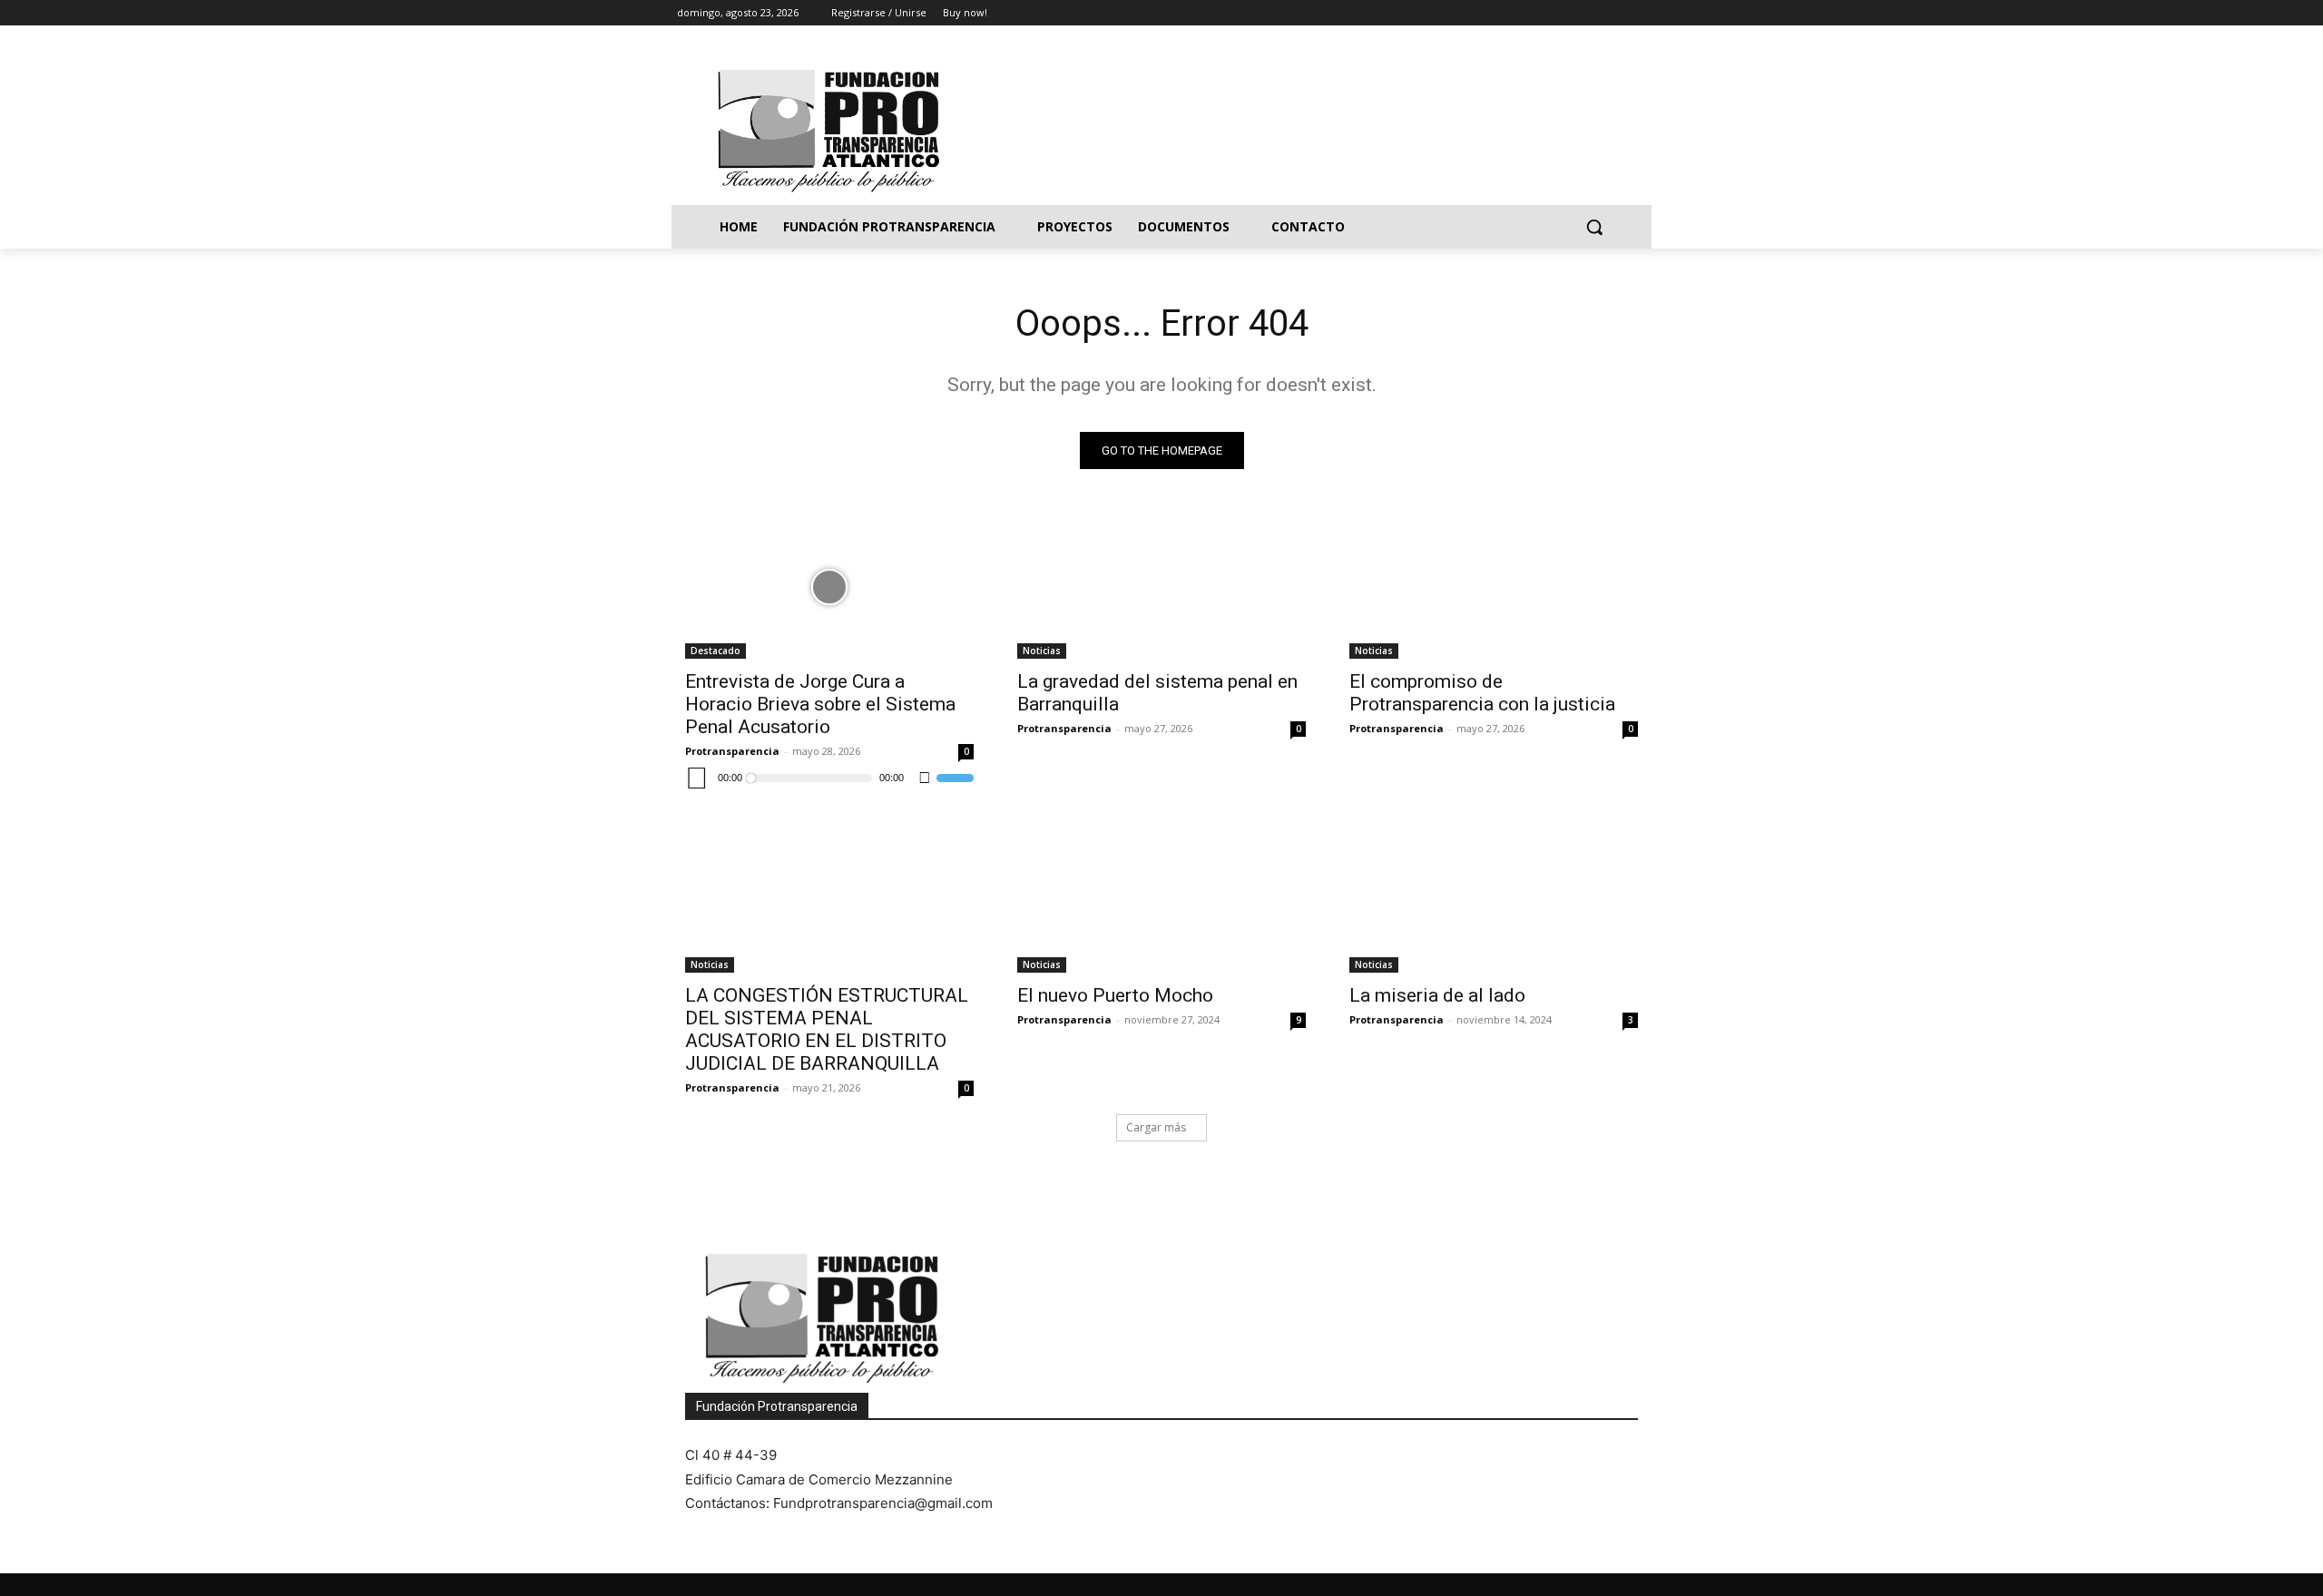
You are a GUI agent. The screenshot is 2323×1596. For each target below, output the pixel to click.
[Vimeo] (1610, 13)
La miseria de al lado (1437, 995)
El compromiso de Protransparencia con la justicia (1482, 693)
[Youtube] (1636, 13)
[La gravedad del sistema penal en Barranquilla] (1161, 587)
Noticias (1042, 651)
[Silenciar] (925, 778)
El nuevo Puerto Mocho (1115, 995)
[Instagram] (1560, 13)
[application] (829, 778)
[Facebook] (1535, 13)
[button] (1594, 227)
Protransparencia (732, 751)
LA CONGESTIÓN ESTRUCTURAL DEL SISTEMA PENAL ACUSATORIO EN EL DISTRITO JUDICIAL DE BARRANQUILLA (827, 1029)
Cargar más (1156, 1127)
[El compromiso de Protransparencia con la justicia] (1494, 587)
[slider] (955, 778)
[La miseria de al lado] (1494, 901)
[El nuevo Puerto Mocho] (1161, 901)
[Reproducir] (697, 778)
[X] (1586, 13)
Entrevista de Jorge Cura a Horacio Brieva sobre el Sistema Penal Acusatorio (820, 704)
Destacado (716, 651)
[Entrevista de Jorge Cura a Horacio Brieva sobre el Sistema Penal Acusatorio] (829, 587)
